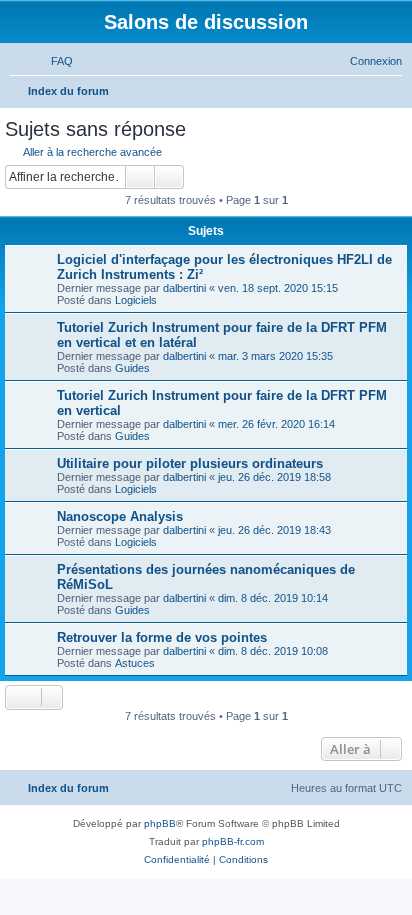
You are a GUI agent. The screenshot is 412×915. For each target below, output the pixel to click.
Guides (132, 368)
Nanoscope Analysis (120, 516)
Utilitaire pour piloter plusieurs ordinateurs (190, 463)
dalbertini (184, 288)
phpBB (160, 823)
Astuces (135, 663)
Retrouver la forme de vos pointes (162, 637)
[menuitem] (53, 61)
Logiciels (136, 300)
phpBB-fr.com (233, 841)
